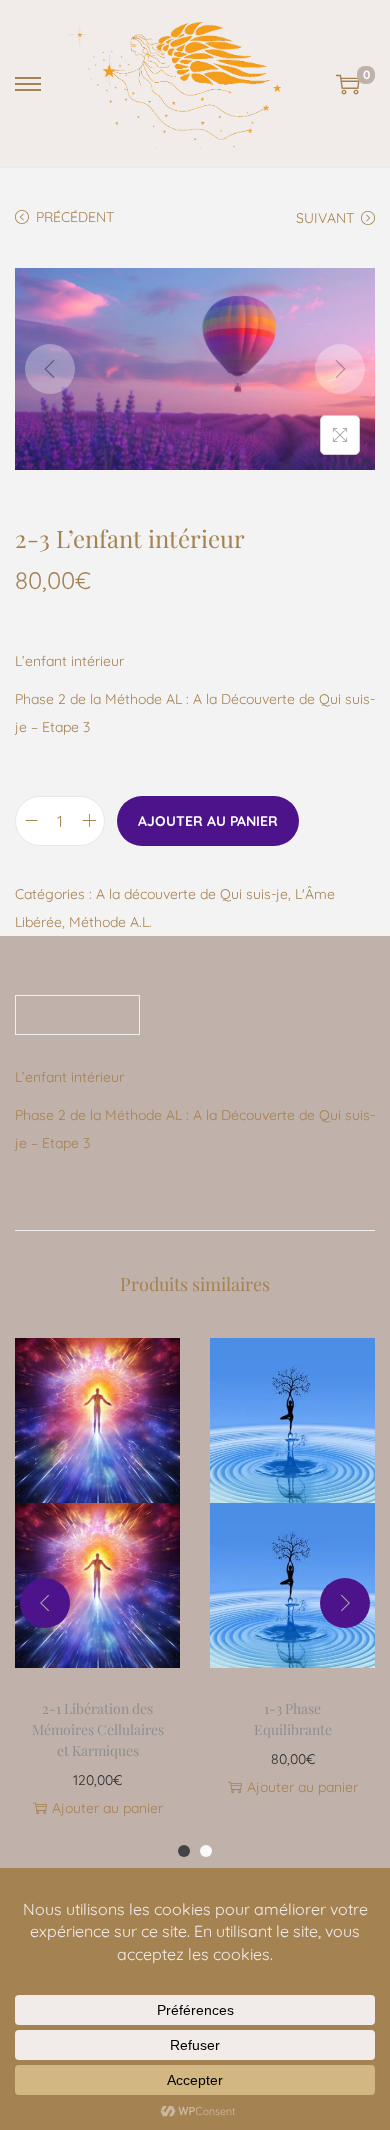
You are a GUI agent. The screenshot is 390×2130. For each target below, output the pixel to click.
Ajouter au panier (208, 821)
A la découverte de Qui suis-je (192, 894)
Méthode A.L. (110, 922)
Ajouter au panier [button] (107, 1808)
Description (77, 1014)
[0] (348, 84)
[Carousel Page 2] (206, 1851)
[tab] (195, 1015)
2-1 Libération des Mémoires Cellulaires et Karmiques (98, 1729)
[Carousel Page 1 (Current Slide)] (184, 1851)
